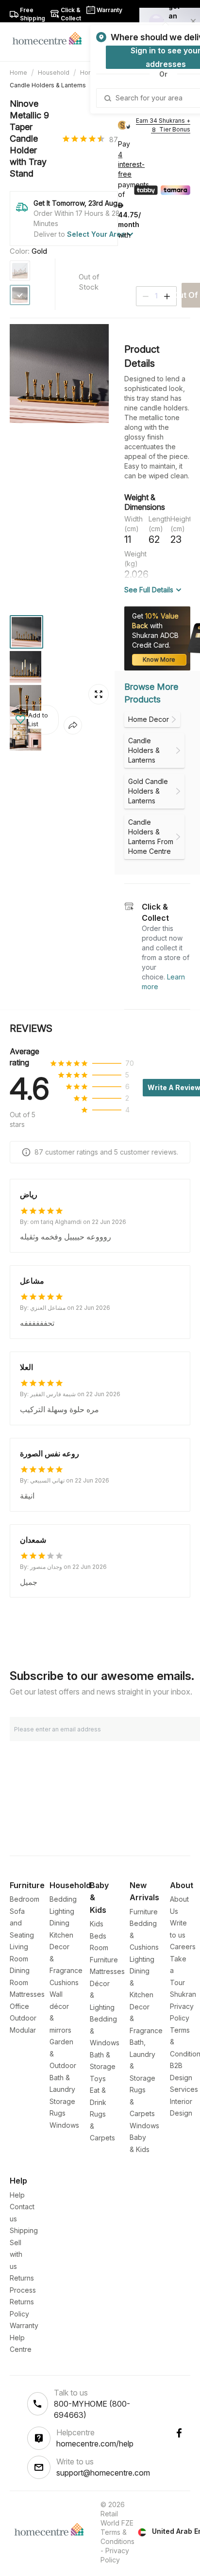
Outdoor (23, 2018)
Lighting (62, 1911)
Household (54, 73)
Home (18, 73)
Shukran (183, 1994)
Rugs (58, 2113)
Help (17, 2195)
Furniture (144, 1912)
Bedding (63, 1899)
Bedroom (25, 1899)
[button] (34, 720)
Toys (98, 2079)
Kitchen (61, 1935)
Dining (59, 1923)
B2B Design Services (184, 2077)
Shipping (24, 2230)
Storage (62, 2101)
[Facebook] (179, 2433)
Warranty (24, 2325)
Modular (23, 2030)
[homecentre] (51, 38)
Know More (159, 660)
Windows (64, 2125)
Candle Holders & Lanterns (48, 85)
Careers (183, 1947)
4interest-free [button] (131, 165)
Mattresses (27, 1994)
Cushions (64, 1982)
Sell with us (16, 2254)
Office (19, 2006)
